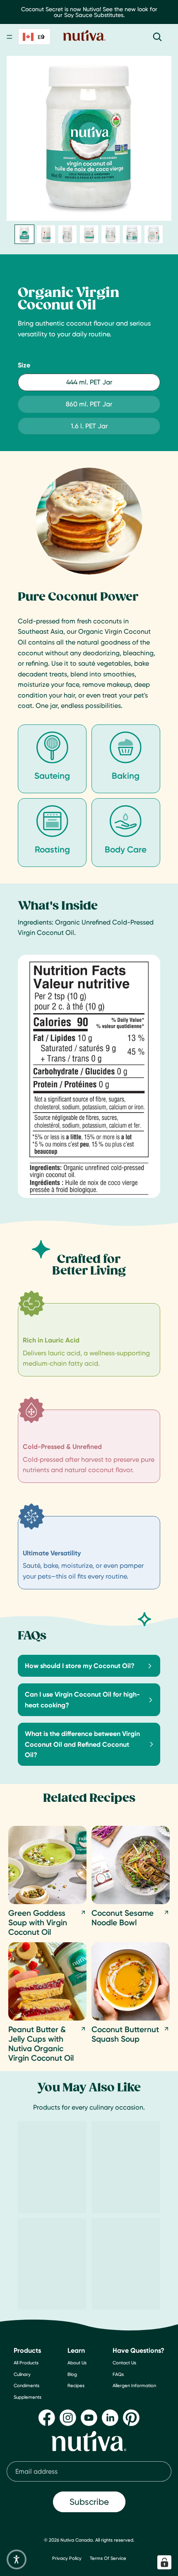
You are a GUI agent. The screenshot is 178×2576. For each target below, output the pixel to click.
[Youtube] (89, 2418)
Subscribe (89, 2502)
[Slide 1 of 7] (24, 234)
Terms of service (108, 2558)
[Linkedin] (110, 2418)
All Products (26, 2363)
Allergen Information (134, 2386)
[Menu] (10, 37)
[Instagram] (68, 2418)
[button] (17, 2559)
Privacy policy (67, 2558)
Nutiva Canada (77, 2540)
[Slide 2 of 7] (46, 234)
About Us (77, 2363)
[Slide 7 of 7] (154, 234)
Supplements (28, 2397)
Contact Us (124, 2363)
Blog (72, 2374)
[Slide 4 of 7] (89, 234)
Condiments (26, 2386)
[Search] (157, 37)
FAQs (118, 2374)
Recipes (76, 2386)
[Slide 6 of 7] (132, 234)
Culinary (22, 2374)
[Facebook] (47, 2418)
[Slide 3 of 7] (67, 234)
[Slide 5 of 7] (111, 234)
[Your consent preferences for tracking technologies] (164, 2562)
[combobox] (34, 37)
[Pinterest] (131, 2418)
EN (41, 37)
